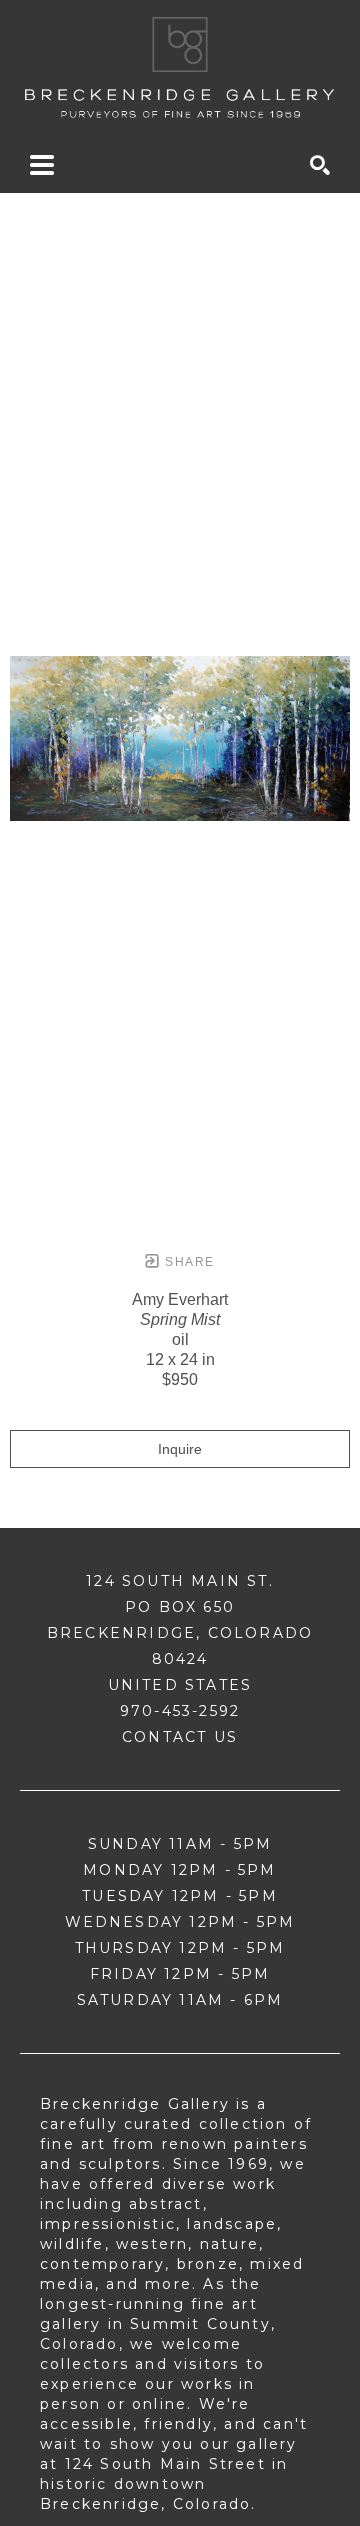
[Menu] (42, 165)
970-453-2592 (180, 1711)
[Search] (320, 165)
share (187, 1262)
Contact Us (180, 1737)
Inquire (180, 1449)
